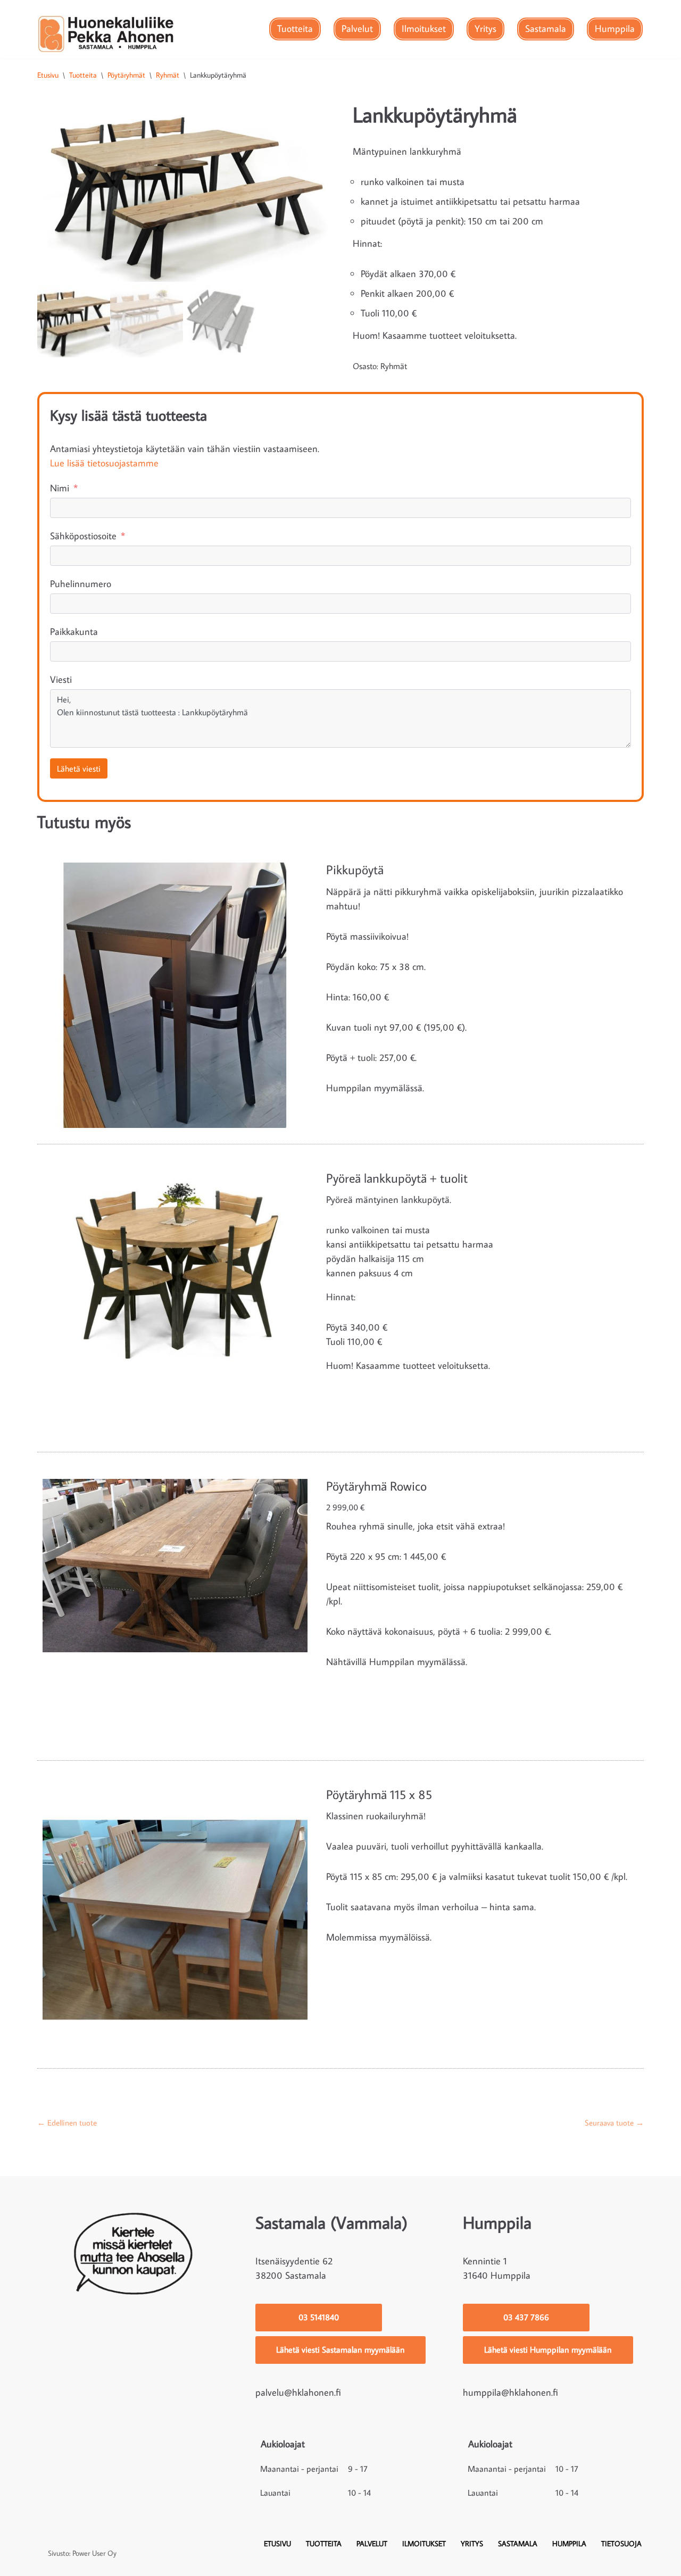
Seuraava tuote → (614, 2123)
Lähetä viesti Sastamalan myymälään (340, 2349)
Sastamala (546, 28)
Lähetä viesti (79, 768)
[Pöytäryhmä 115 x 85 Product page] (175, 1915)
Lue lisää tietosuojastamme (104, 463)
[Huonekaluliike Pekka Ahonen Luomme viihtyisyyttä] (106, 34)
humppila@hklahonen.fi (510, 2392)
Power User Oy (94, 2553)
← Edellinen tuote (67, 2123)
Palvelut (357, 28)
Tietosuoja (621, 2543)
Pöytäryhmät (126, 75)
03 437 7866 (526, 2317)
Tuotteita (295, 28)
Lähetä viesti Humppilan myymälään (548, 2349)
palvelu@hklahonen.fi (298, 2392)
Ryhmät (168, 75)
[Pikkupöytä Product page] (175, 990)
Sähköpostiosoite (83, 536)
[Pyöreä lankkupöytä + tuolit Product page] (175, 1299)
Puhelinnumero (81, 584)
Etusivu (48, 75)
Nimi (60, 488)
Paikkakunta (74, 632)
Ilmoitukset (424, 28)
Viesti (61, 679)
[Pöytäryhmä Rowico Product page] (175, 1607)
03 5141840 (319, 2317)
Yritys (485, 28)
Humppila (615, 28)
